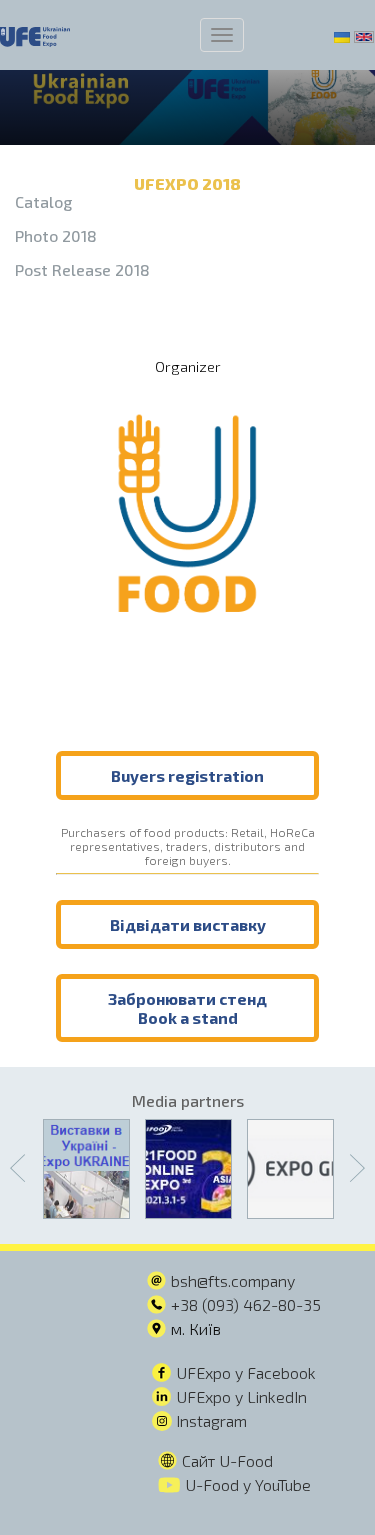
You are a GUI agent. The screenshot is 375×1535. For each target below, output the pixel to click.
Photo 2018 (56, 235)
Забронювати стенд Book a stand (187, 1008)
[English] (364, 35)
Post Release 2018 (82, 269)
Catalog (43, 201)
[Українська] (342, 35)
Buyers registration (187, 775)
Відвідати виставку (188, 924)
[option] (86, 1169)
